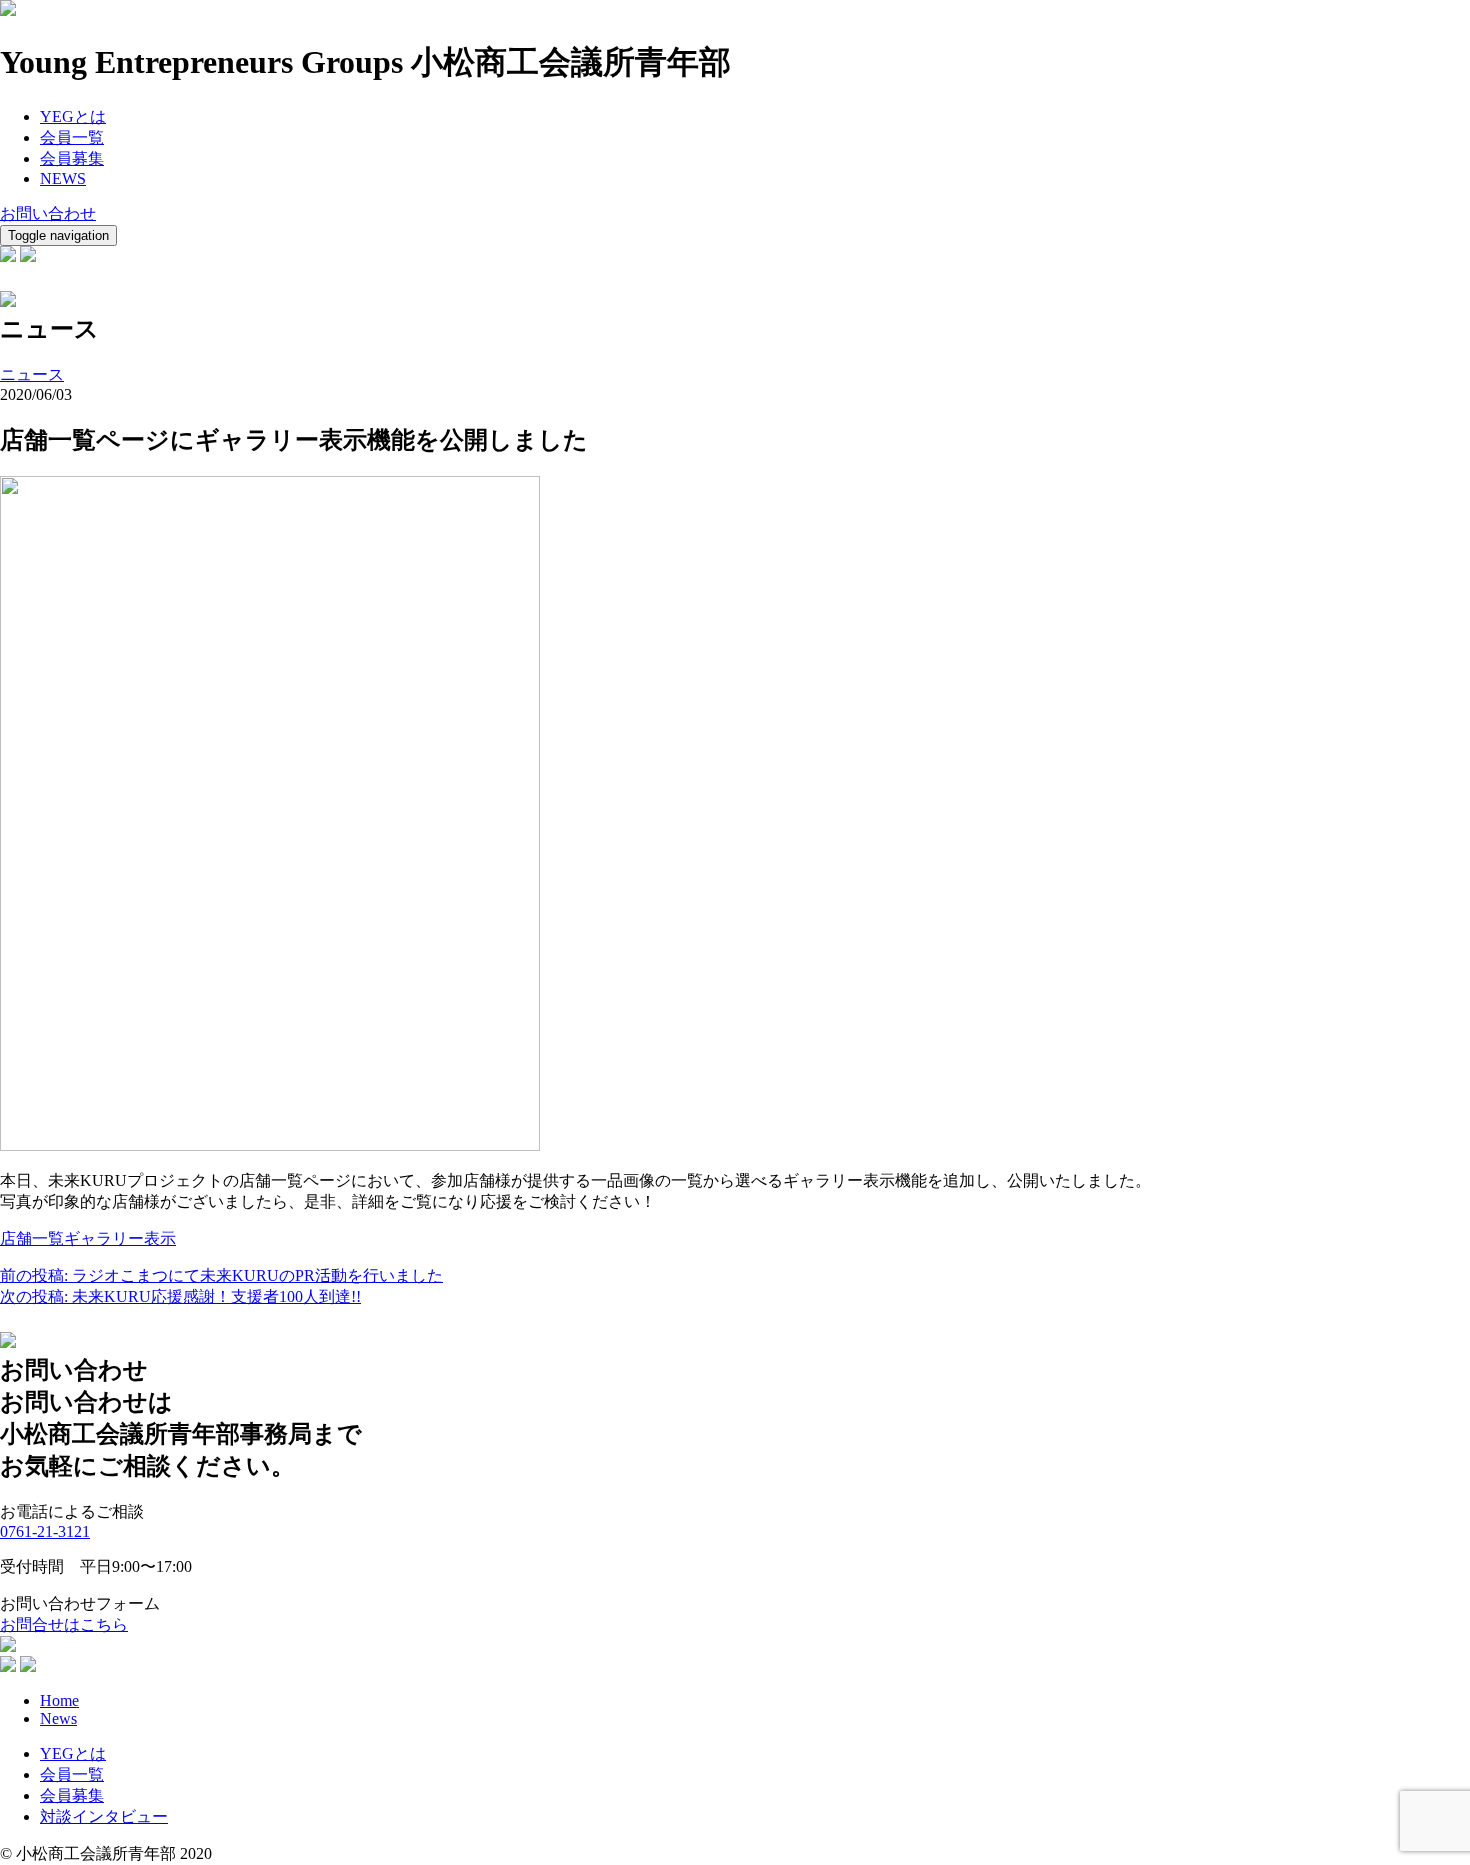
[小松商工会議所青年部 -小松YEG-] (8, 10)
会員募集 (72, 158)
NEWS (63, 178)
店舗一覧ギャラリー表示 (88, 1238)
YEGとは (73, 116)
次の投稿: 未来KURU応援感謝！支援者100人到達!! (180, 1296)
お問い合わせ (48, 213)
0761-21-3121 (45, 1531)
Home (59, 1700)
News (58, 1718)
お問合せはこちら (64, 1624)
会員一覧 (72, 137)
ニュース (32, 374)
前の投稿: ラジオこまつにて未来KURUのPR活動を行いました (221, 1275)
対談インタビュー (104, 1816)
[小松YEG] (8, 1646)
